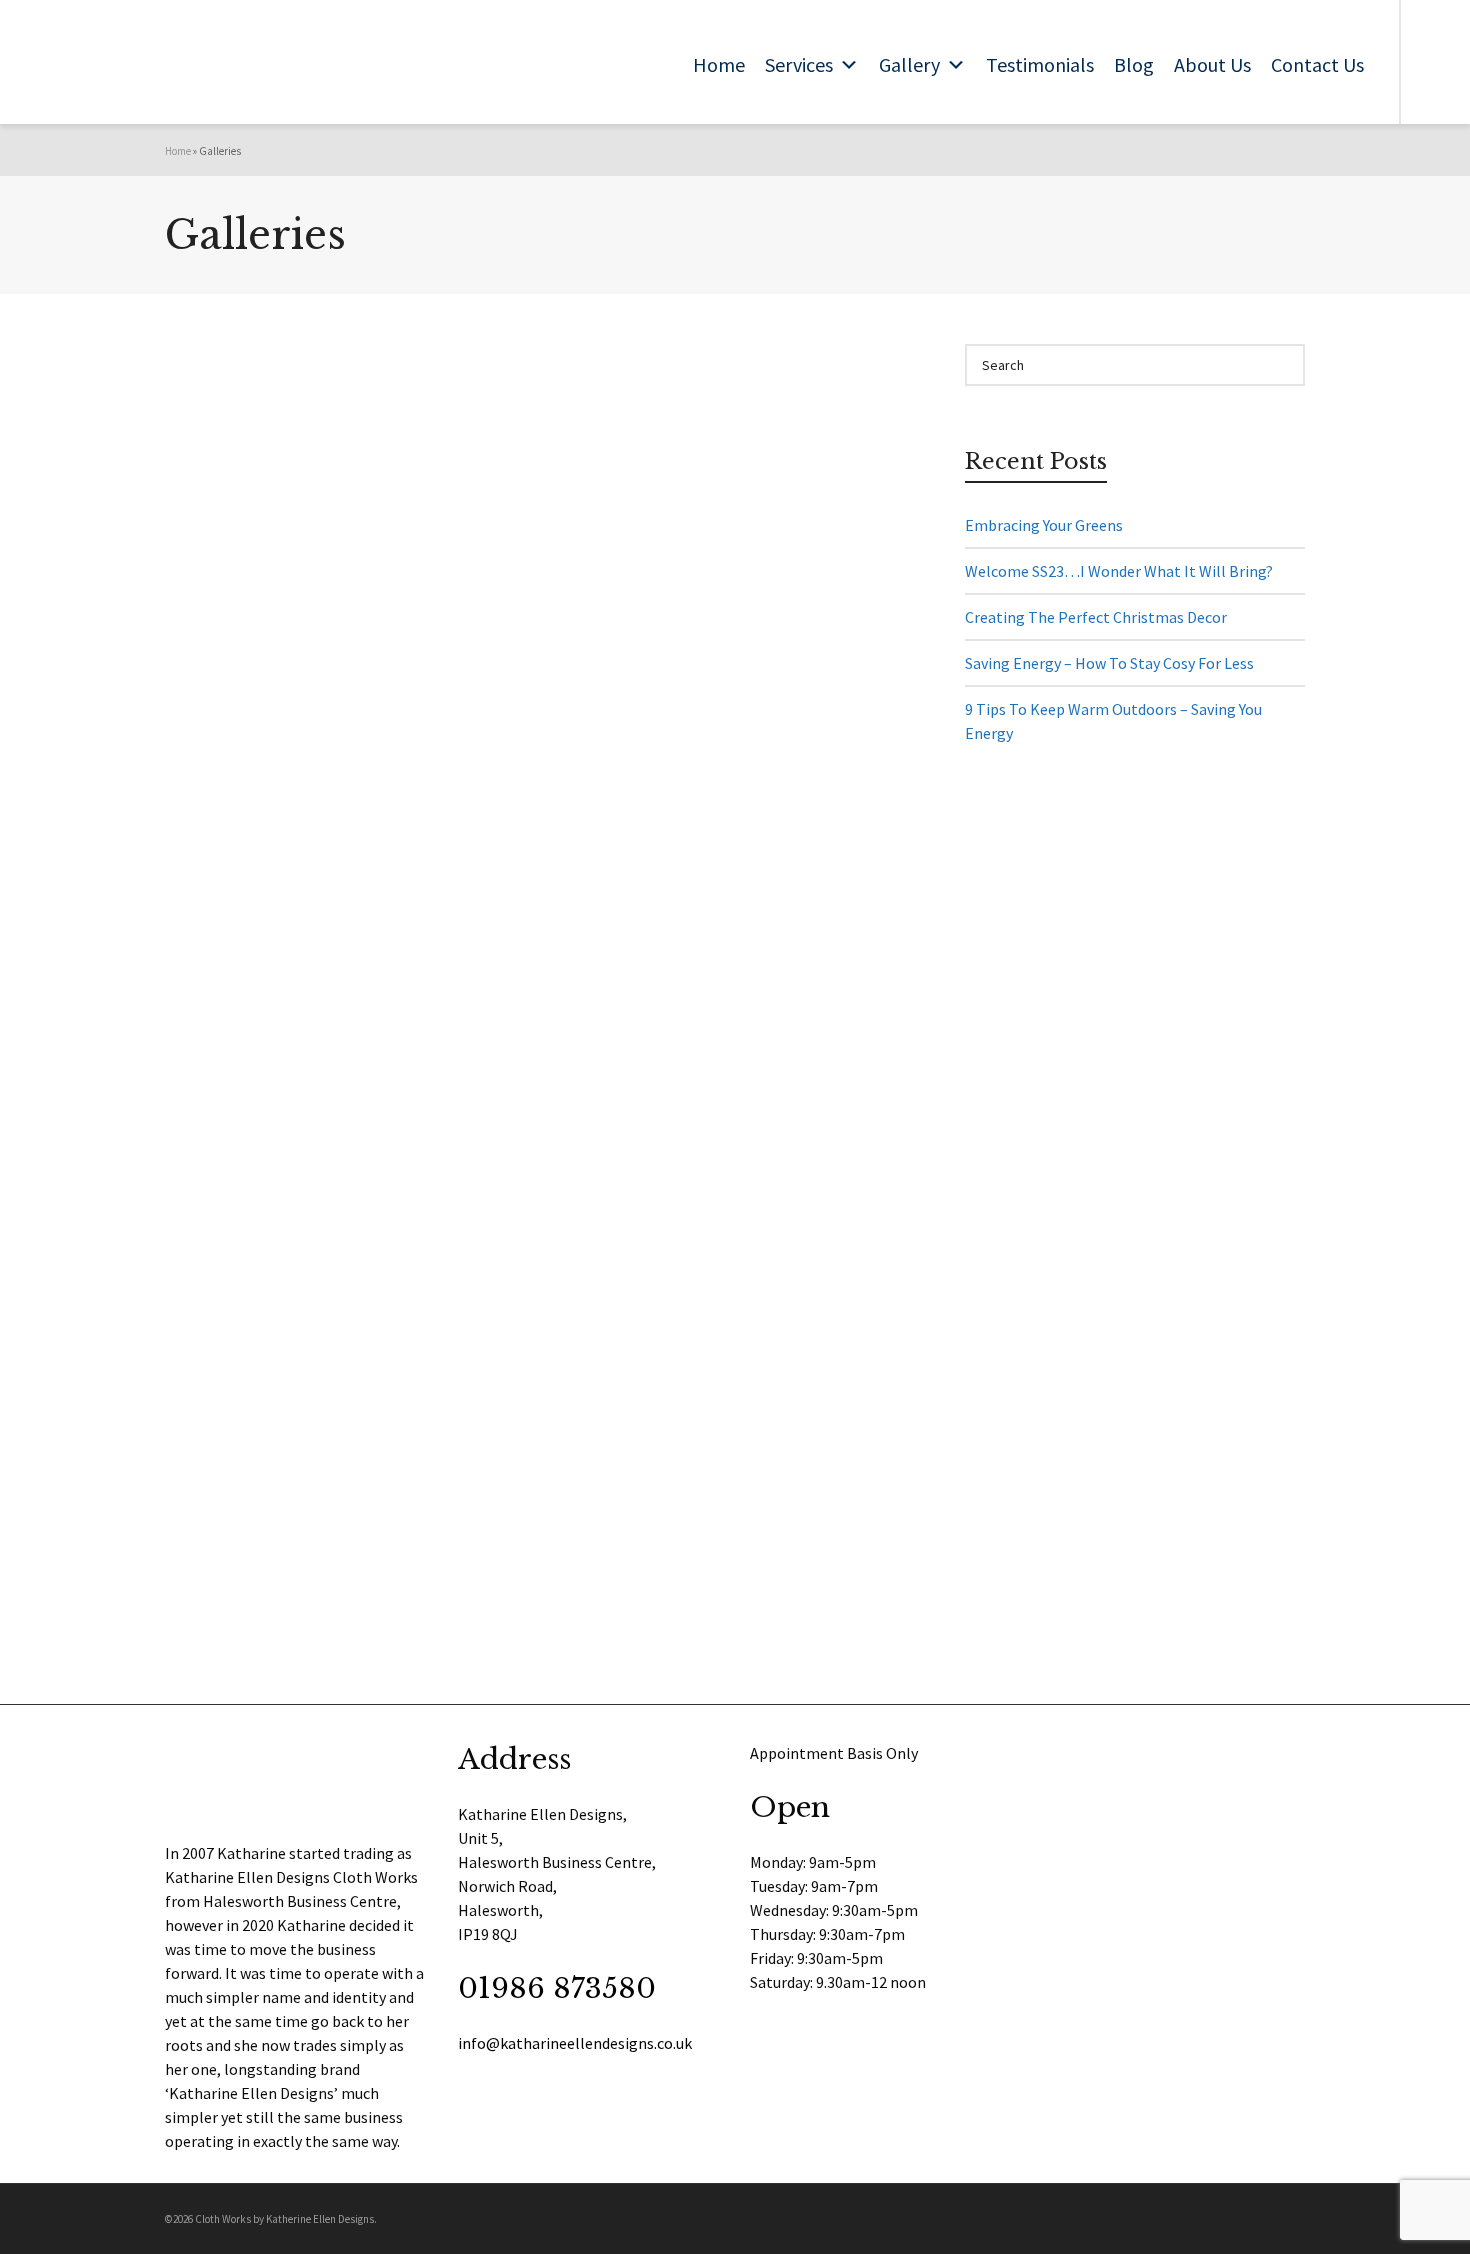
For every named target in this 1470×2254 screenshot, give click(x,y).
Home (719, 64)
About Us (1212, 64)
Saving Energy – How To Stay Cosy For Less (1109, 663)
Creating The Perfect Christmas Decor (1096, 617)
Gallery (909, 64)
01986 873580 (557, 1988)
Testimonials (1040, 64)
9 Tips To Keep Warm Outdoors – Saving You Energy (1113, 721)
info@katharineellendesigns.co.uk (575, 2043)
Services (799, 64)
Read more (234, 510)
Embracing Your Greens (1044, 525)
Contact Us (1317, 64)
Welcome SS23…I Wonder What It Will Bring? (1119, 571)
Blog (1134, 64)
